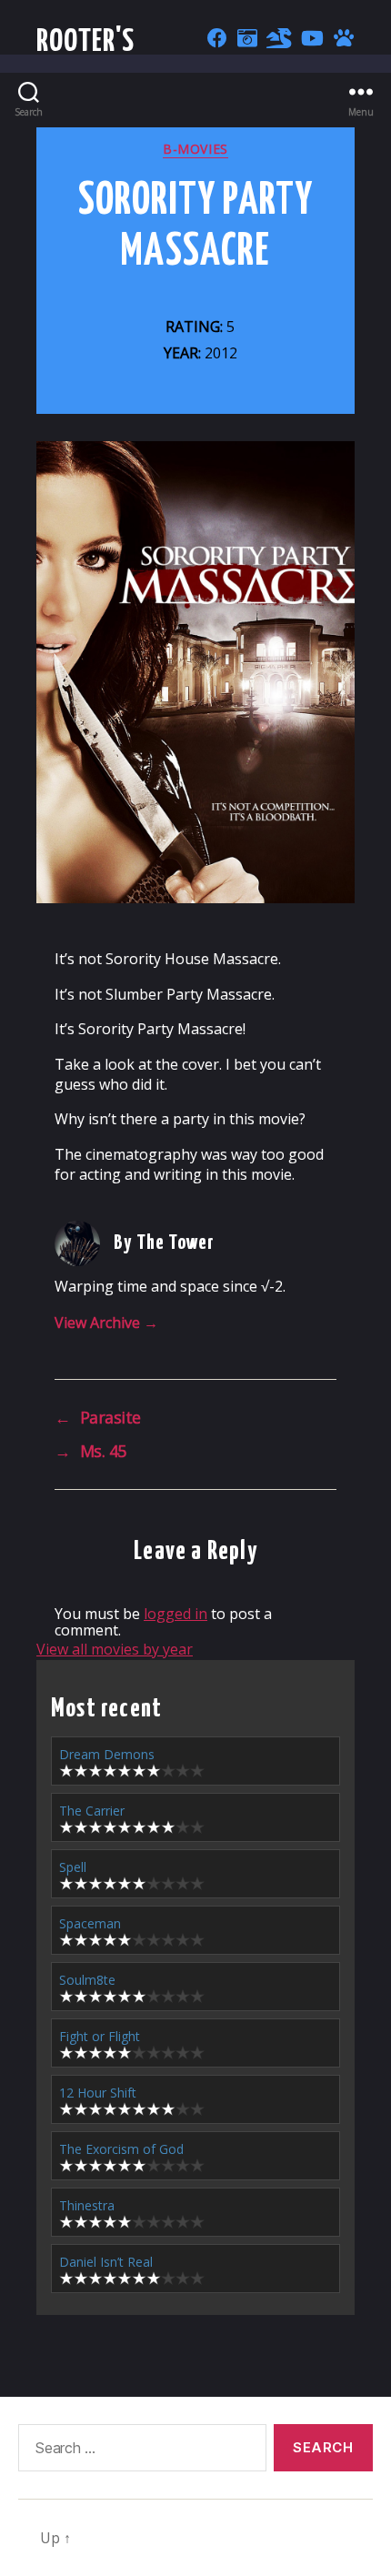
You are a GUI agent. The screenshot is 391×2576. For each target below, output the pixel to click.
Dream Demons (107, 1754)
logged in (175, 1614)
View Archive (106, 1323)
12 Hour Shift (98, 2093)
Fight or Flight (100, 2036)
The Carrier (92, 1811)
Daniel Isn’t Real (106, 2262)
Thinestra (87, 2205)
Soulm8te (87, 1980)
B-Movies (195, 149)
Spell (73, 1867)
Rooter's (86, 42)
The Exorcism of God (121, 2149)
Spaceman (90, 1923)
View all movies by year (115, 1649)
